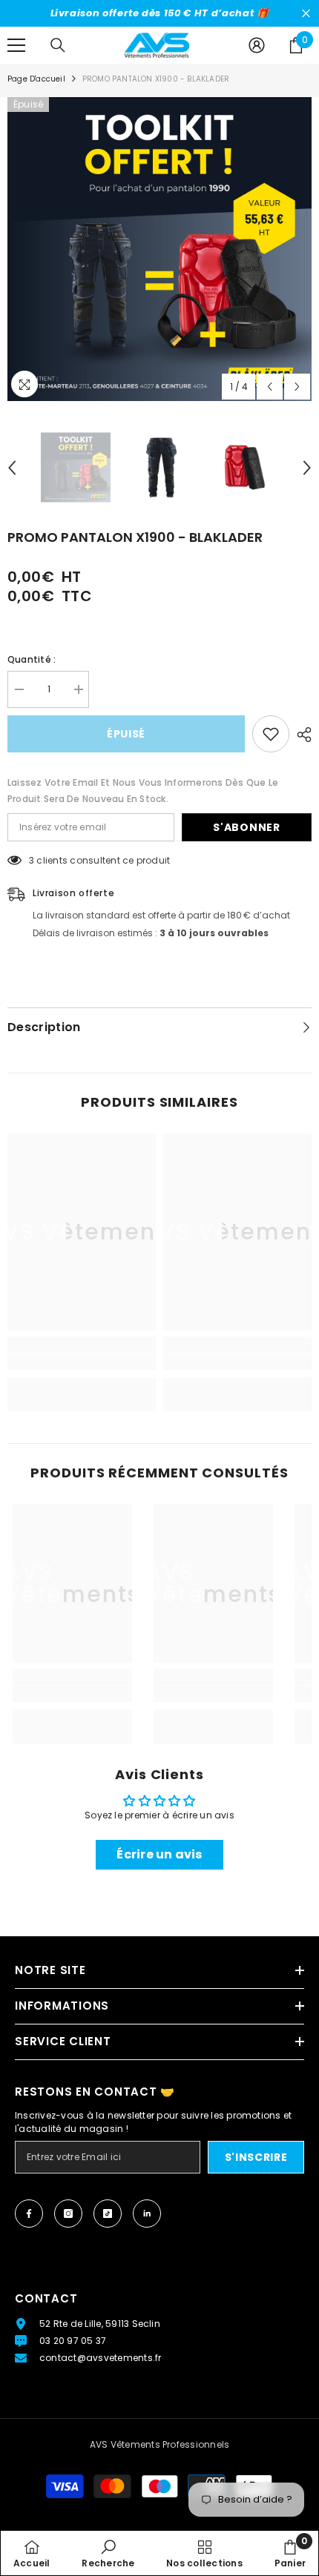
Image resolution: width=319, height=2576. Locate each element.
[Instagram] (68, 2214)
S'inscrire (256, 2157)
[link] (82, 1362)
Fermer (306, 14)
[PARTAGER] (300, 735)
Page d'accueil (36, 79)
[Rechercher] (58, 45)
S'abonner (246, 827)
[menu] (16, 45)
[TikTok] (108, 2214)
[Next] (297, 387)
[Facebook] (29, 2214)
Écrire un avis (159, 1854)
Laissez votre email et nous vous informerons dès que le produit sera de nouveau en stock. (143, 791)
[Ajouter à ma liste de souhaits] (271, 734)
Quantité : (32, 659)
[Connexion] (257, 45)
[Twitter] (147, 2214)
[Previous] (270, 387)
